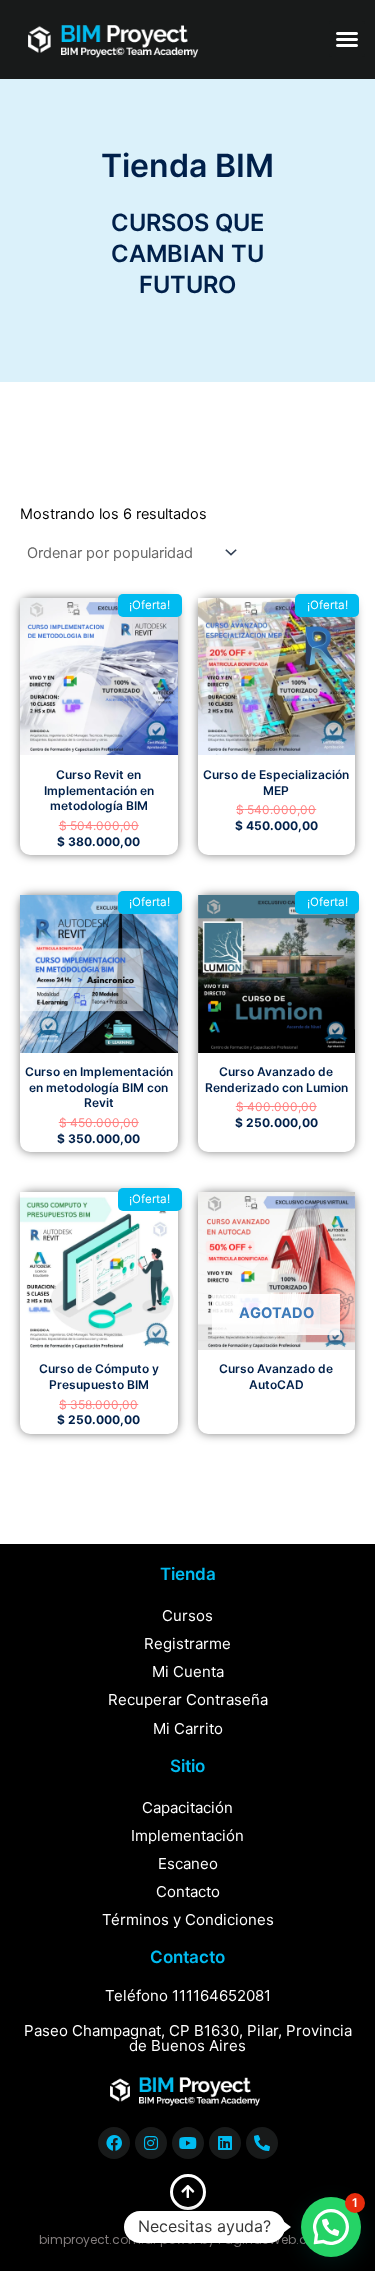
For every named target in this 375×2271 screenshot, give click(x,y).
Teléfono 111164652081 (188, 1995)
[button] (347, 39)
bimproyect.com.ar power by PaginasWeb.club (182, 2239)
